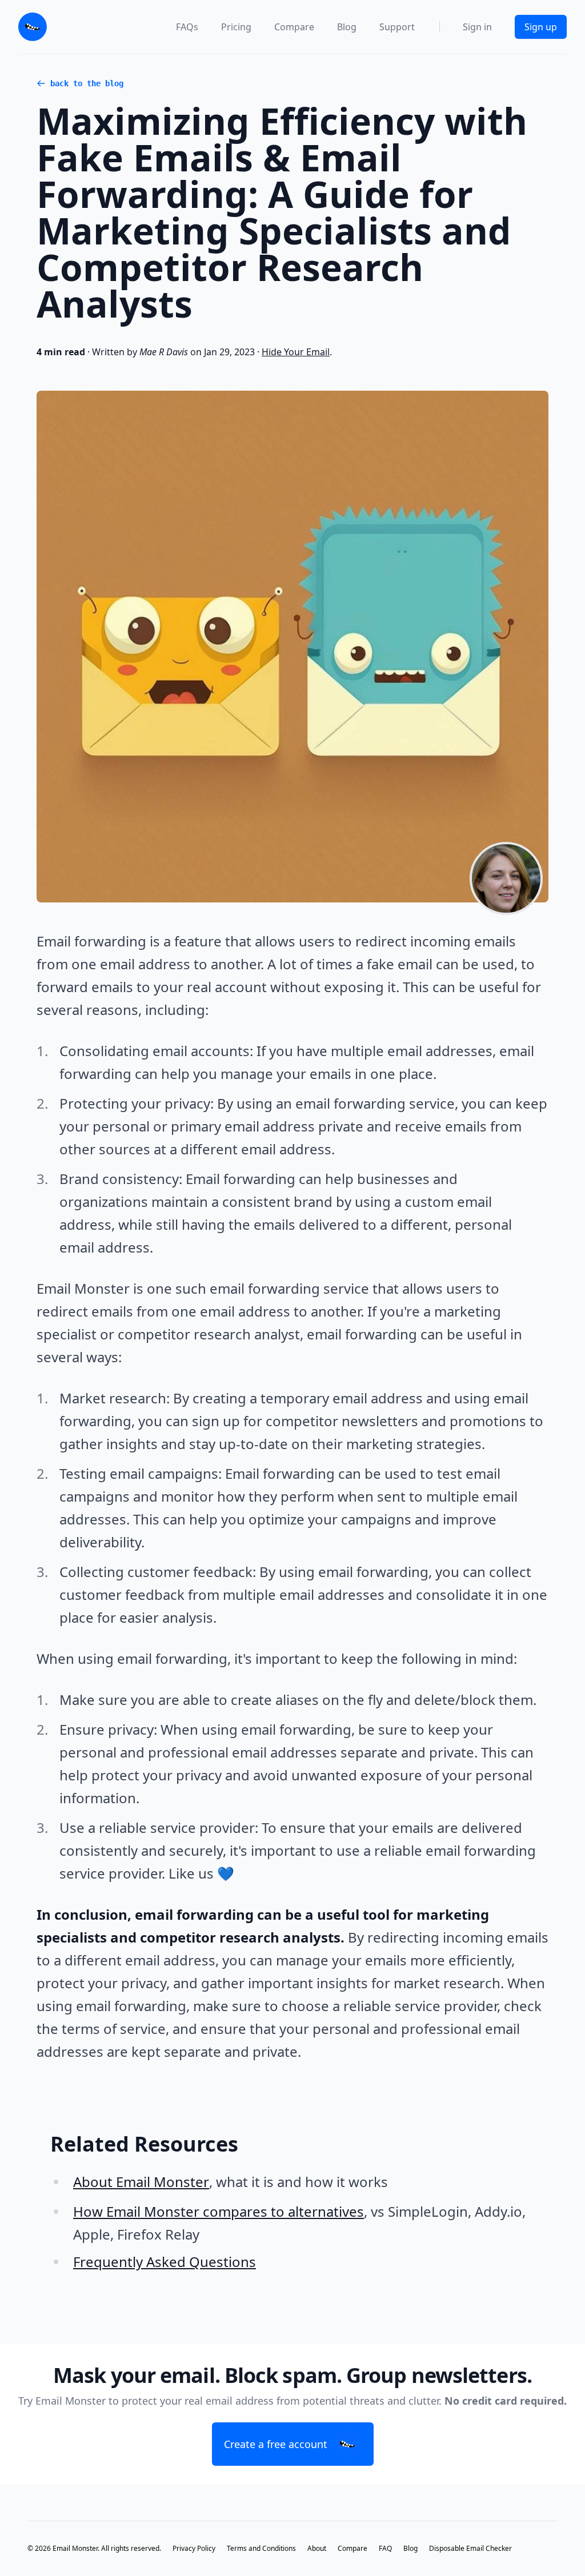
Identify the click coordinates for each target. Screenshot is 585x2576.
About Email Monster (141, 2182)
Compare (294, 27)
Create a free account (276, 2444)
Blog (347, 27)
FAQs (187, 27)
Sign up (541, 27)
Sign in (477, 27)
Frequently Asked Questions (165, 2262)
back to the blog (87, 83)
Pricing (236, 27)
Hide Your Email (296, 352)
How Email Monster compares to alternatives (219, 2211)
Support (397, 27)
